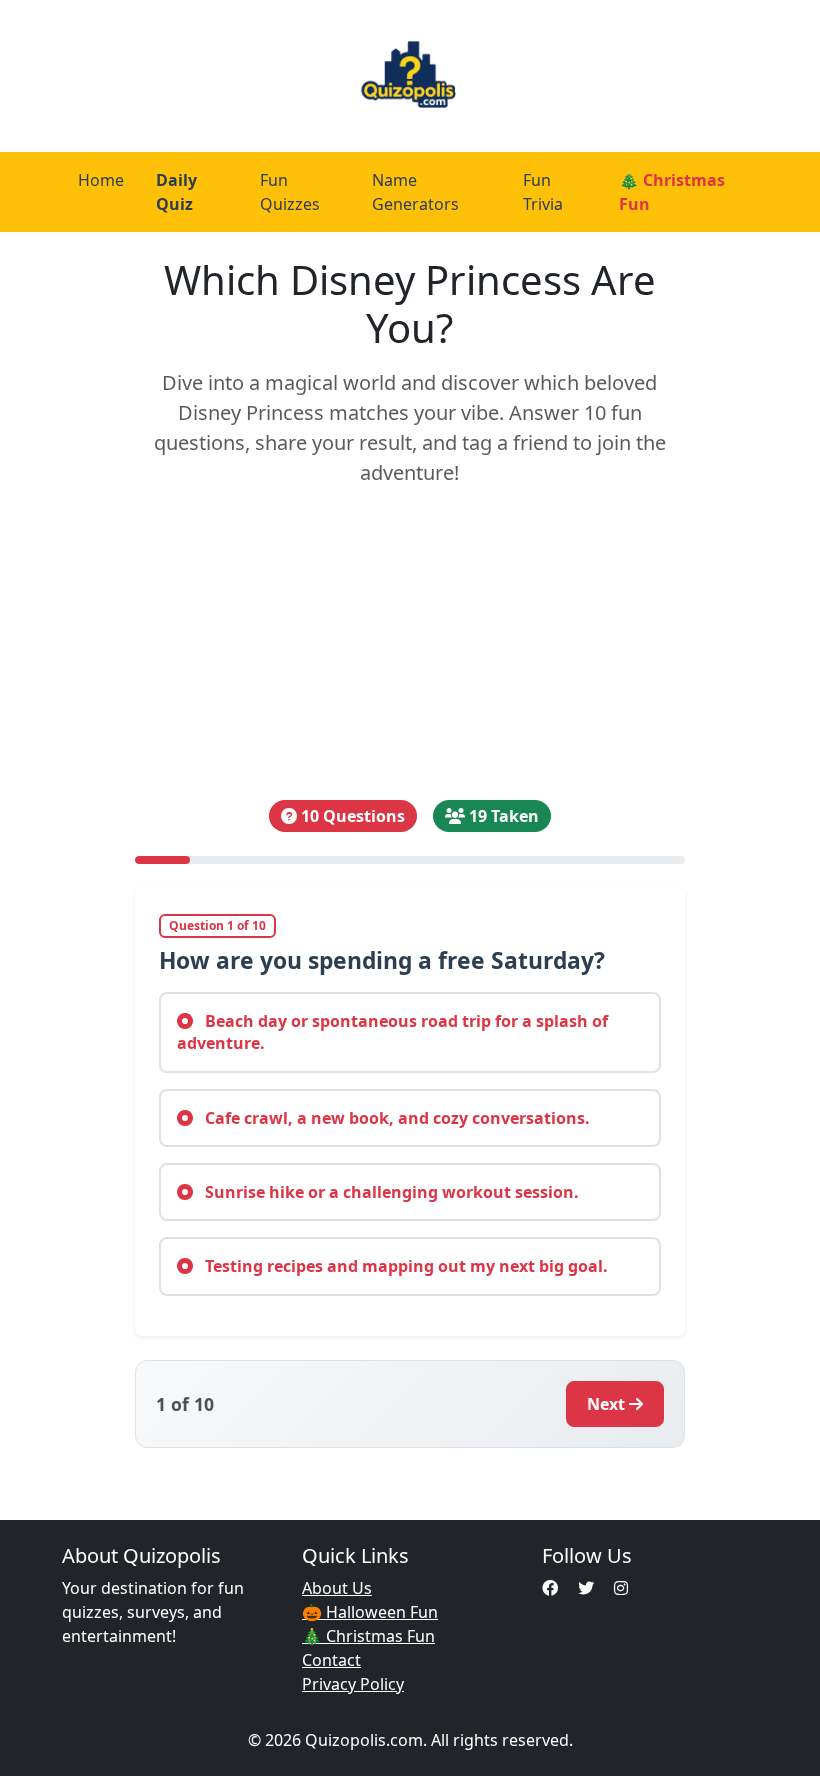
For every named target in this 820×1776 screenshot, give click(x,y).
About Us (337, 1588)
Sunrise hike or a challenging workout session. (390, 1192)
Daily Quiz (176, 192)
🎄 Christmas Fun (672, 192)
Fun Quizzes (290, 192)
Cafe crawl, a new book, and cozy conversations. (395, 1118)
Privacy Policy (353, 1684)
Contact (331, 1660)
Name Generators (415, 192)
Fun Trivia (543, 192)
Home (101, 180)
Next (606, 1404)
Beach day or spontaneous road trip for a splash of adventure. (392, 1032)
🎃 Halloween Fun (370, 1612)
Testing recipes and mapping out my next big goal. (404, 1266)
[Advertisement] (409, 644)
